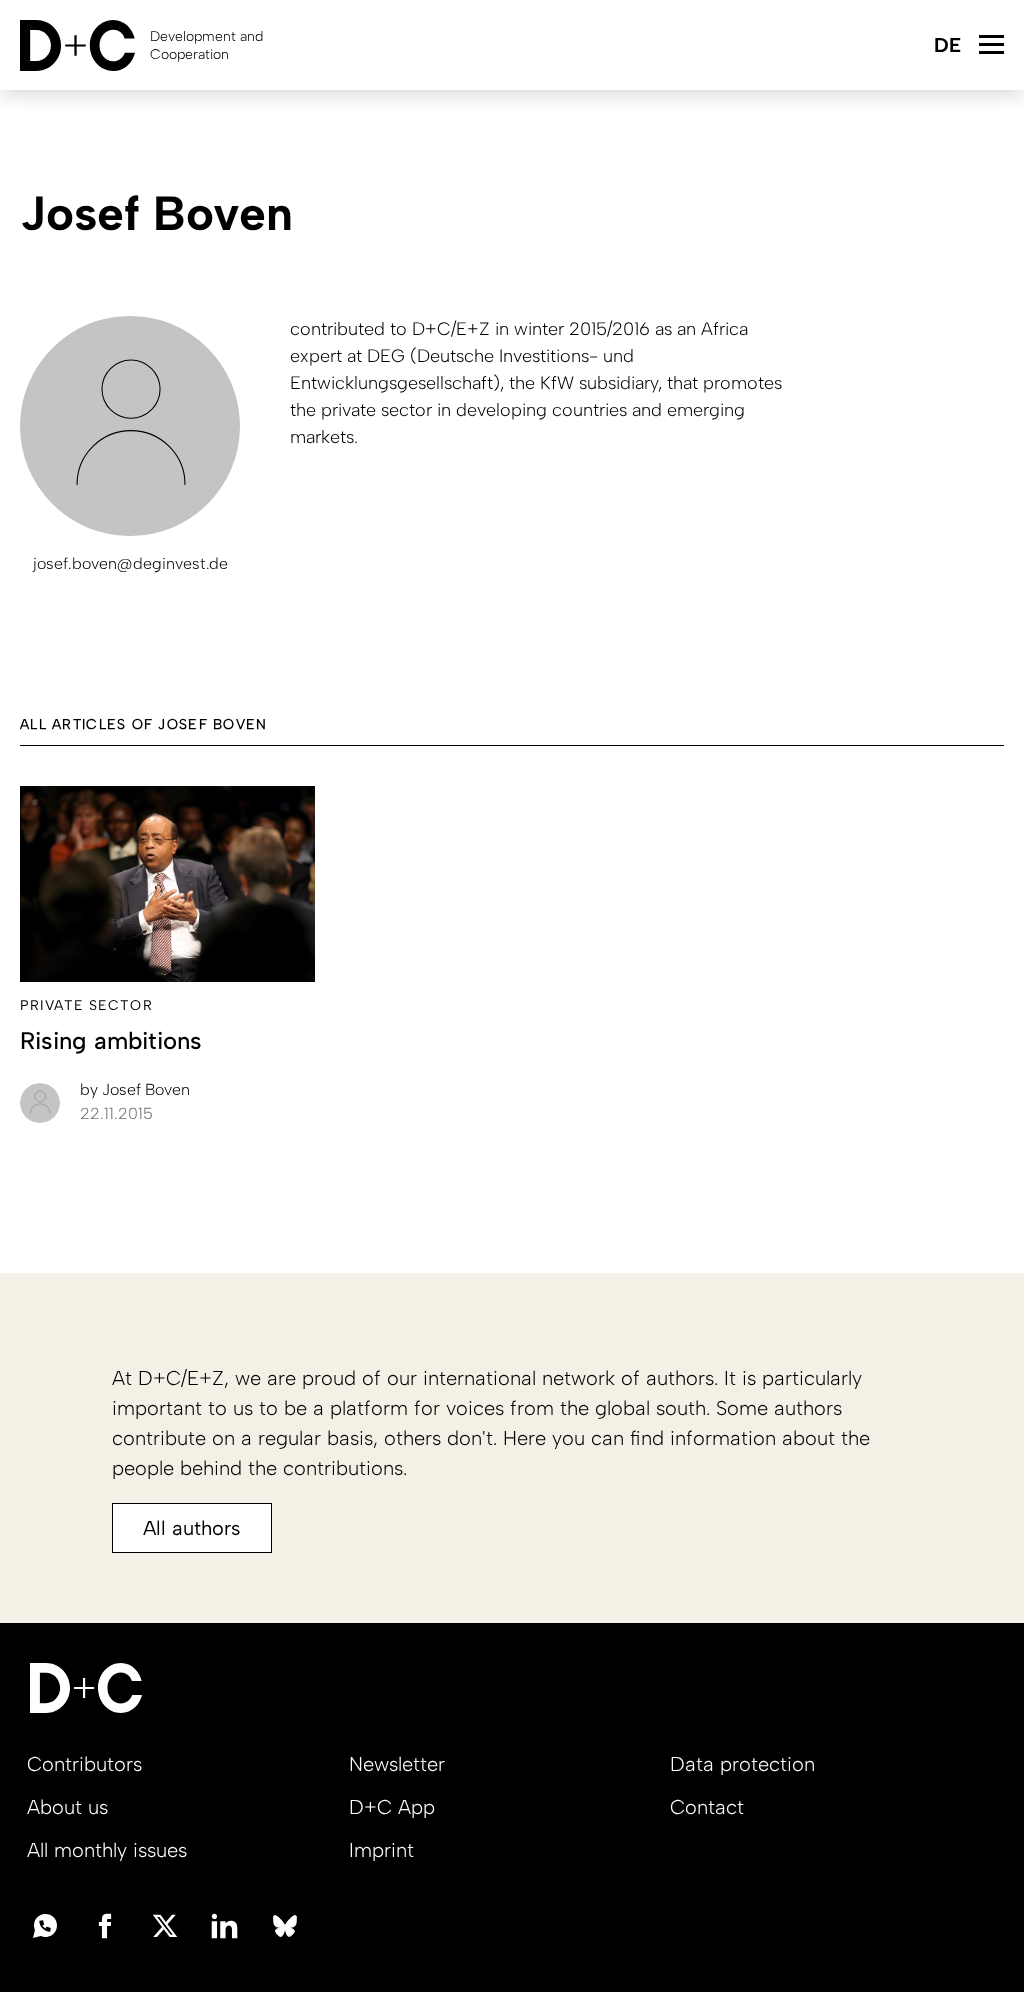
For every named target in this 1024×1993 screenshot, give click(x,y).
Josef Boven (135, 1089)
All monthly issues (107, 1850)
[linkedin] (225, 1924)
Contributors (84, 1764)
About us (67, 1807)
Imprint (381, 1850)
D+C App (392, 1807)
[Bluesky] (285, 1924)
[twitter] (165, 1924)
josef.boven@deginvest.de (130, 563)
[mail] (45, 1924)
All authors (192, 1528)
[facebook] (105, 1924)
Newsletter (397, 1764)
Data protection (742, 1764)
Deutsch (946, 46)
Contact (707, 1807)
